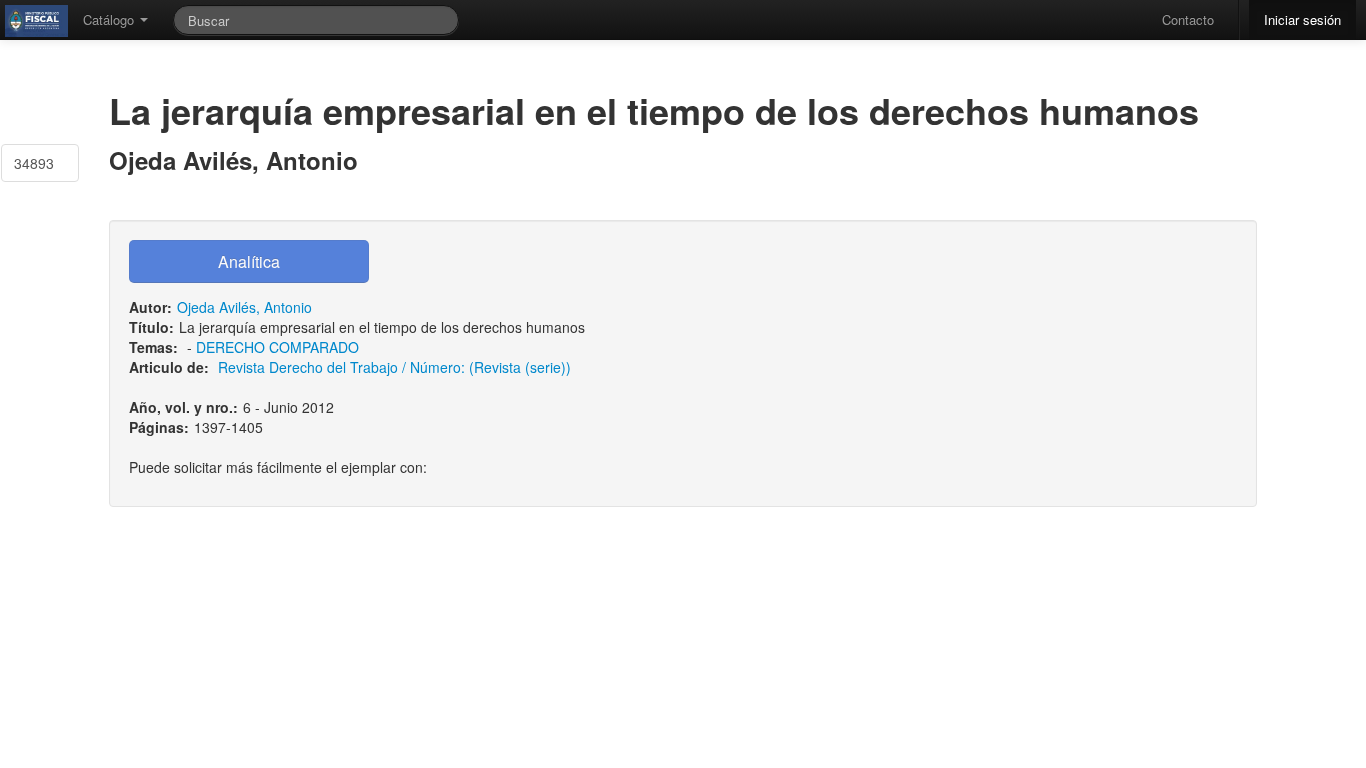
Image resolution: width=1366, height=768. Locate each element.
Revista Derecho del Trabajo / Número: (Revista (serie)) (394, 367)
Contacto (1188, 19)
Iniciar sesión (1302, 19)
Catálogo (110, 19)
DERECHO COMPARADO (277, 347)
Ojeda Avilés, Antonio (244, 307)
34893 (34, 163)
